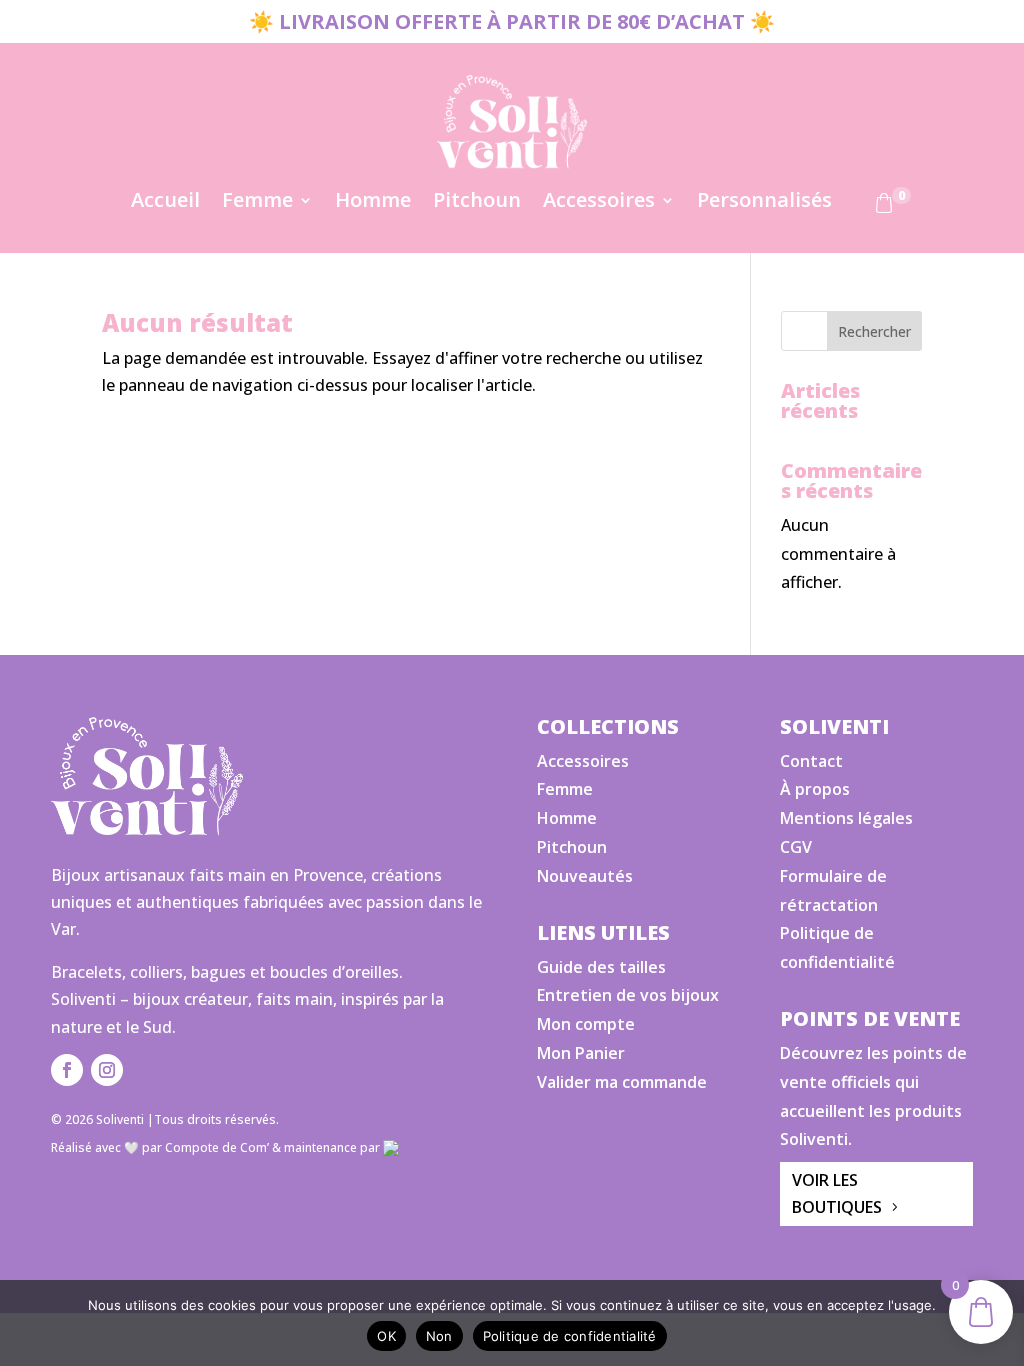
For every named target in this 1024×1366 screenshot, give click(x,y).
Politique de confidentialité (570, 1336)
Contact (811, 761)
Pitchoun (477, 203)
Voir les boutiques (837, 1193)
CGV (796, 847)
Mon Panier (581, 1053)
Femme (257, 203)
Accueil (165, 203)
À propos (815, 789)
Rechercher (874, 331)
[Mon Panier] (884, 207)
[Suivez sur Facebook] (67, 1070)
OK (386, 1336)
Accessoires (599, 203)
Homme (373, 203)
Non (439, 1336)
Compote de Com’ (217, 1147)
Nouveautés (585, 876)
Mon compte (586, 1024)
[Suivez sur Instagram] (107, 1070)
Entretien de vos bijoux (628, 995)
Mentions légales (846, 818)
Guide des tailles (601, 967)
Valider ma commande (622, 1082)
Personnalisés (764, 203)
